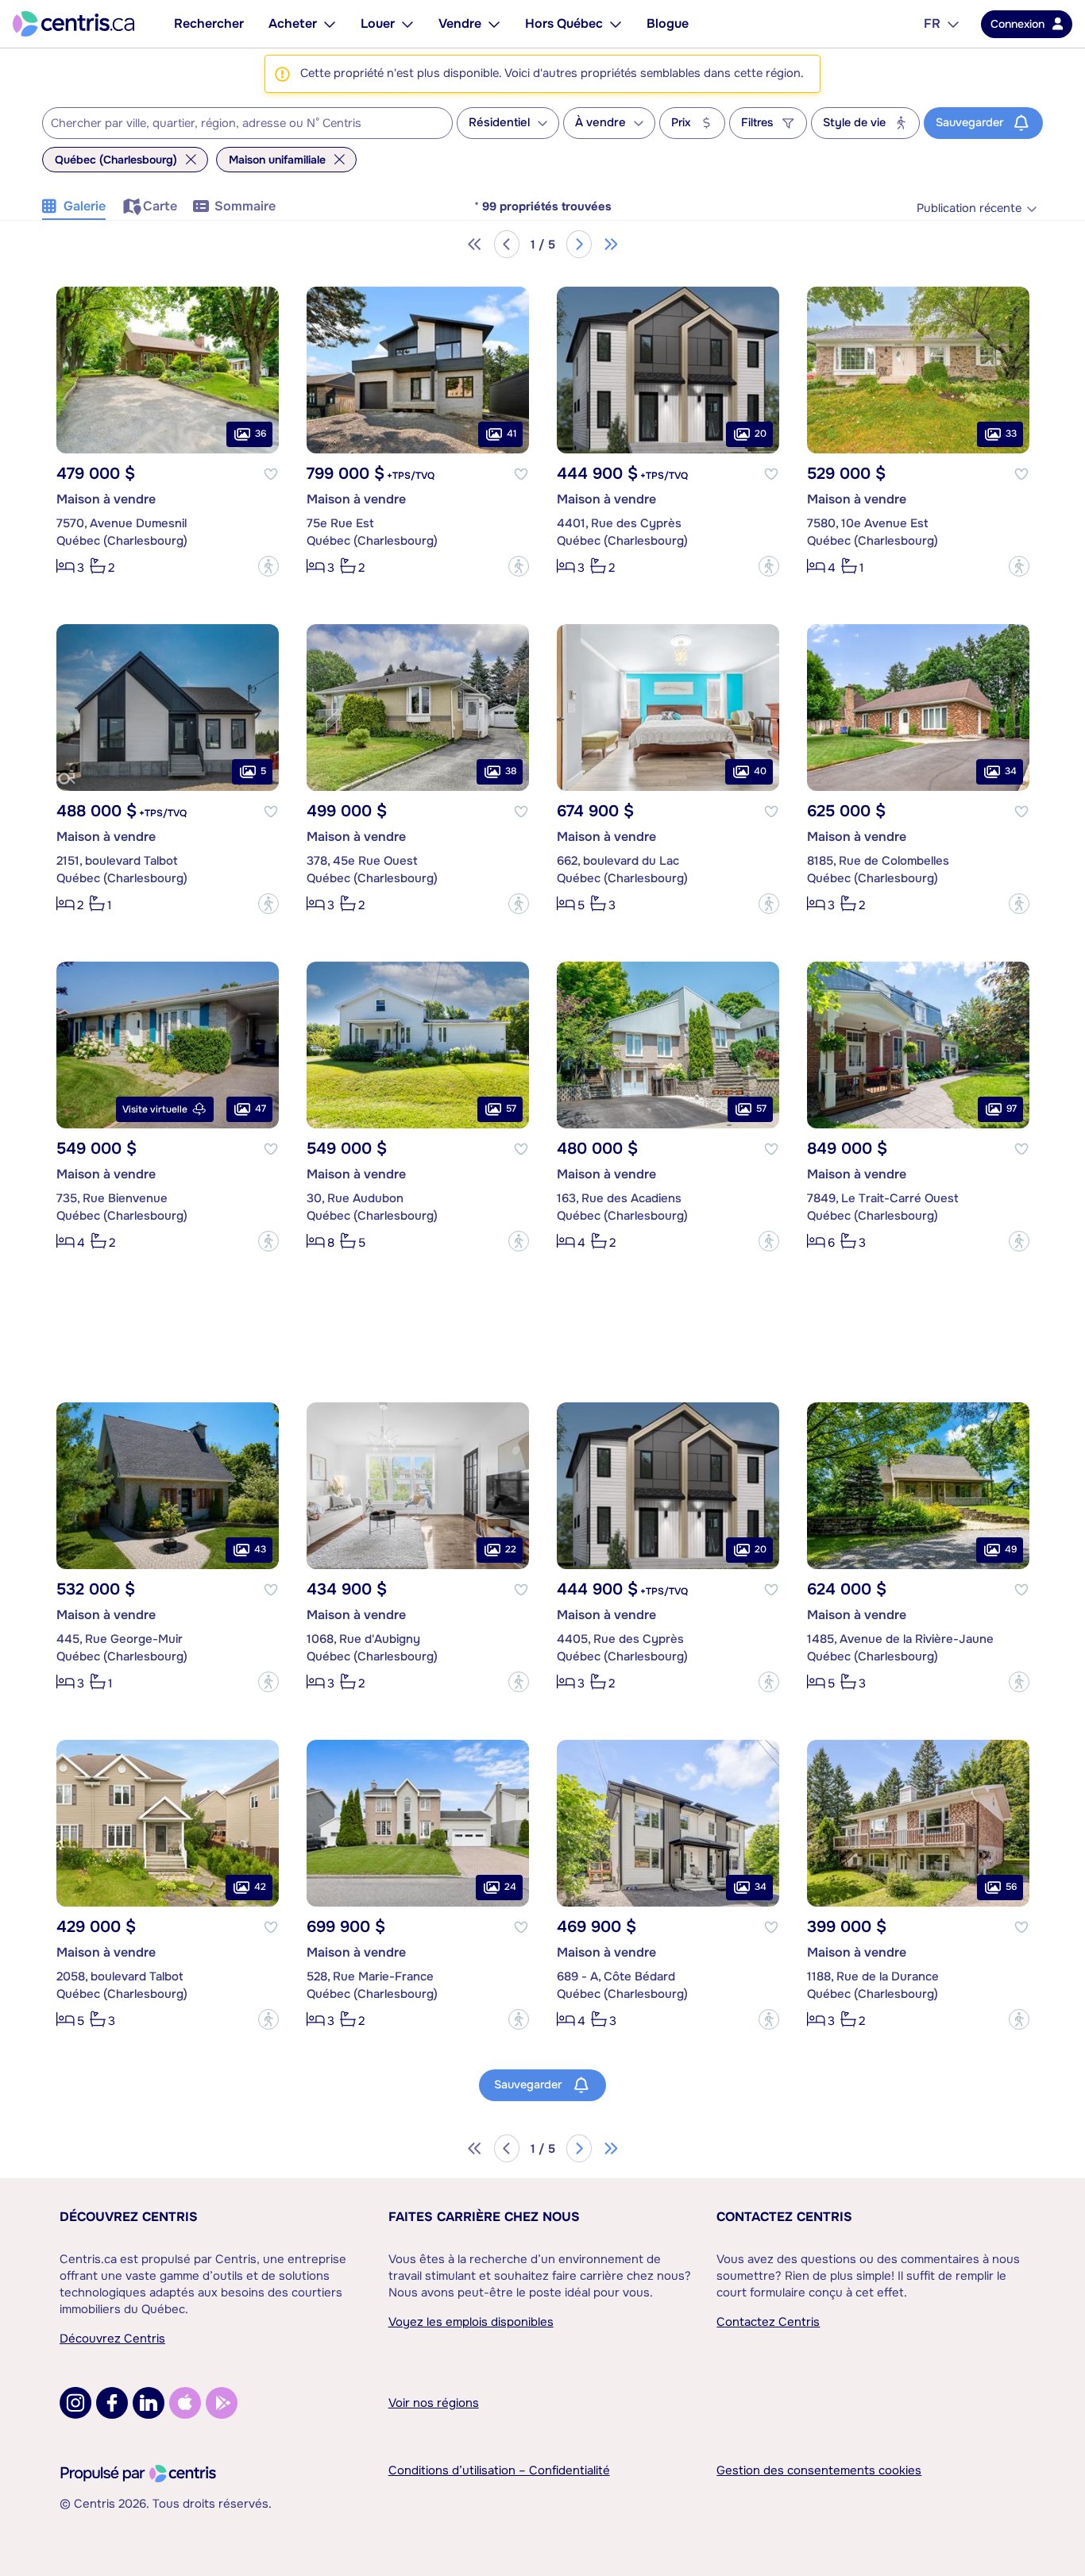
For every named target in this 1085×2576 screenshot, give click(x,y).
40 (760, 771)
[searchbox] (237, 124)
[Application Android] (222, 2403)
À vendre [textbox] (600, 123)
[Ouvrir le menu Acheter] (330, 24)
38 (511, 771)
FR (932, 23)
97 (1012, 1109)
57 (511, 1109)
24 (510, 1887)
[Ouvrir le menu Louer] (407, 24)
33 (1011, 434)
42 (260, 1887)
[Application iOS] (185, 2403)
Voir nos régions (434, 2403)
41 (512, 434)
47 (261, 1109)
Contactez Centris (784, 2217)
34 (1011, 771)
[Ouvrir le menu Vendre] (494, 24)
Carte (160, 206)
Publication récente (969, 208)
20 (761, 434)
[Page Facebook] (112, 2403)
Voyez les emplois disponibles (471, 2322)
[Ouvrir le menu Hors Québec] (616, 24)
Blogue (668, 23)
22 (511, 1549)
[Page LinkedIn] (149, 2403)
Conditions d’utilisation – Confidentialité (499, 2470)
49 (1011, 1549)
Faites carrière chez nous (484, 2217)
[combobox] (247, 123)
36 (261, 434)
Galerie (85, 206)
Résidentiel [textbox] (499, 123)
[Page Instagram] (75, 2403)
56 (1011, 1887)
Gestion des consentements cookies (819, 2470)
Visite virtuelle (155, 1109)
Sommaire (245, 206)
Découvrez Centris (129, 2217)
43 (260, 1549)
